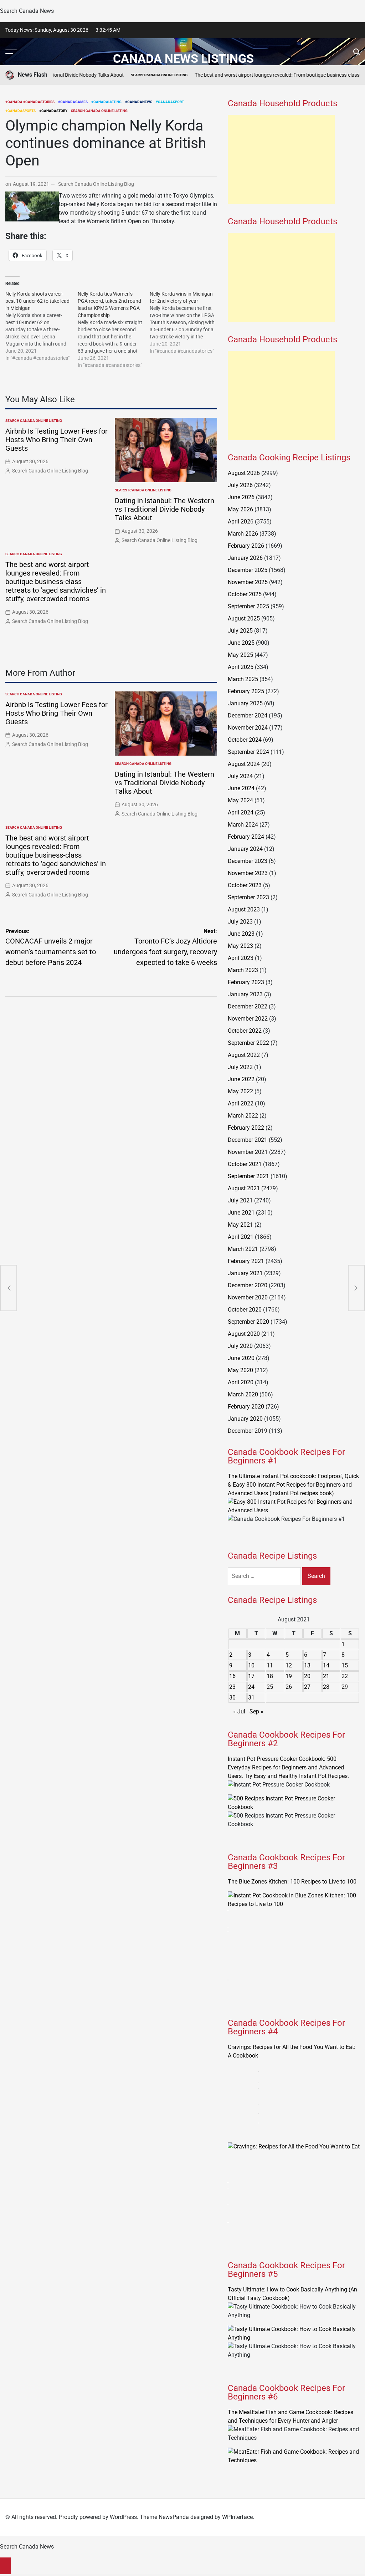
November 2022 (248, 1019)
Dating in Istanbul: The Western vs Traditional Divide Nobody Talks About (164, 509)
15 (345, 1665)
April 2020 (241, 1382)
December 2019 (248, 1431)
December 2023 (248, 861)
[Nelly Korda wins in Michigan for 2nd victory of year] (186, 322)
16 (232, 1676)
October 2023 (245, 885)
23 (232, 1687)
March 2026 (243, 534)
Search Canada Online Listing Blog (96, 184)
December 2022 (248, 1006)
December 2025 (248, 570)
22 (345, 1676)
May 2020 (240, 1370)
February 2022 (246, 1128)
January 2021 (245, 1273)
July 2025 (240, 631)
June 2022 (241, 1079)
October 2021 (245, 1164)
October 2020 (245, 1310)
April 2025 (241, 667)
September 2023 (248, 897)
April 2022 (241, 1103)
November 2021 (248, 1152)
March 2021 (243, 1249)
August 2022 (244, 1055)
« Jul (239, 1711)
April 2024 (241, 812)
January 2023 (245, 994)
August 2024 (244, 764)
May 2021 (240, 1225)
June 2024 (241, 788)
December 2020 (248, 1285)
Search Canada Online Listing (132, 75)
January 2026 (245, 558)
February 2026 (246, 546)
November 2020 (248, 1297)
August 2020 (244, 1334)
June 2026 (241, 497)
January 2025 (245, 703)
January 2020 (245, 1419)
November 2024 (248, 728)
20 (307, 1676)
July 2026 (240, 485)
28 (326, 1687)
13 (307, 1665)
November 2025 (248, 582)
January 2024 (245, 849)
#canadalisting (106, 102)
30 (232, 1698)
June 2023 (241, 934)
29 (345, 1687)
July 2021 (240, 1200)
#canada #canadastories (30, 102)
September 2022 (248, 1043)
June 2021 (241, 1213)
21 (326, 1676)
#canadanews (139, 102)
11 (270, 1665)
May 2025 (240, 655)
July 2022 (240, 1067)
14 (326, 1665)
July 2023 (240, 922)
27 (307, 1687)
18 (270, 1676)
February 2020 (246, 1407)
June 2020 (241, 1358)
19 (289, 1676)
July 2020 (240, 1346)
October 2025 (245, 594)
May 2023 (240, 946)
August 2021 (244, 1188)
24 (251, 1687)
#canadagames (73, 102)
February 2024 (246, 837)
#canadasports (20, 111)
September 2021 (248, 1176)
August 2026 (244, 473)
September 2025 (248, 606)
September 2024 (248, 752)
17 (251, 1676)
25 (270, 1687)
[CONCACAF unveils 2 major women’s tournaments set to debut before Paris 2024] (9, 1288)
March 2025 (243, 679)
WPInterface (237, 2517)
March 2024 (243, 825)
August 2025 (244, 619)
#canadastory (53, 111)
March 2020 (243, 1394)
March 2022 (243, 1116)
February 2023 (246, 982)
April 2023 (241, 958)
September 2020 (248, 1322)
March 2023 (243, 970)
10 (251, 1665)
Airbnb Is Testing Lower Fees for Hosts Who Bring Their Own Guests (56, 440)
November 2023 (248, 873)
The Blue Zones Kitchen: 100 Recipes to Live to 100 (292, 1882)
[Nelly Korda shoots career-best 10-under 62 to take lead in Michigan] (42, 326)
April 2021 (241, 1237)
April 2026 (241, 522)
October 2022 (245, 1031)
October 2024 (245, 740)
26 (289, 1687)
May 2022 (240, 1091)
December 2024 (248, 715)
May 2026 (240, 509)
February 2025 (246, 691)
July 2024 (240, 776)
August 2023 (244, 909)
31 (251, 1698)
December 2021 (248, 1140)
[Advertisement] (281, 159)
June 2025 (241, 643)
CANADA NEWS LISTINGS (183, 58)
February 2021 (246, 1261)
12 (289, 1665)
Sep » (256, 1711)
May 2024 (240, 800)
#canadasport (170, 102)
